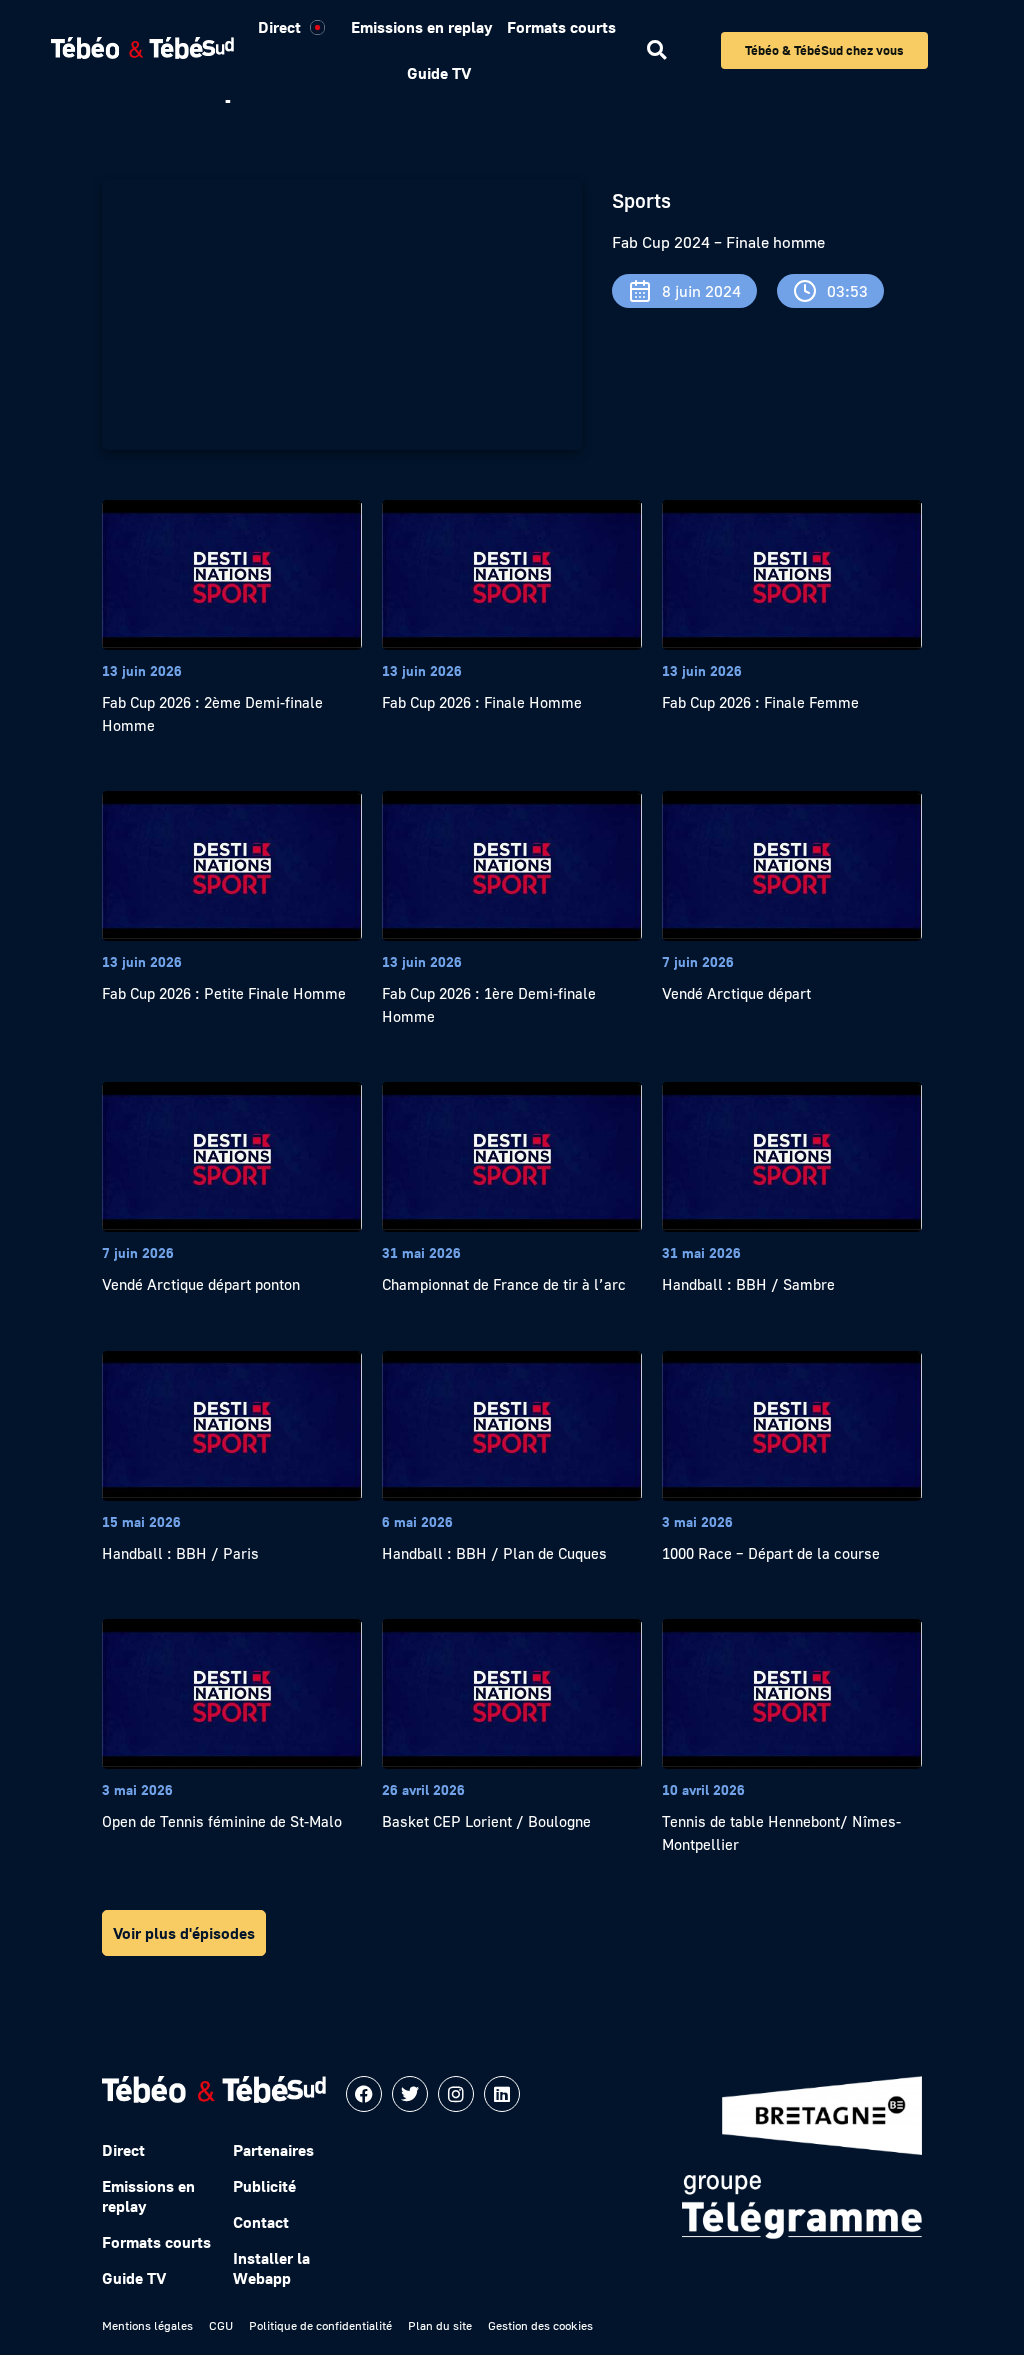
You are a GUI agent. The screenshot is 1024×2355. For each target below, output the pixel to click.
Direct (279, 27)
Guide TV (439, 73)
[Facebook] (364, 2094)
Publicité (264, 2186)
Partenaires (273, 2150)
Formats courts (561, 27)
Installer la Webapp (271, 2268)
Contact (261, 2222)
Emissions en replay (421, 27)
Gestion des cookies (540, 2325)
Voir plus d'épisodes (184, 1933)
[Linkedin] (502, 2094)
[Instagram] (456, 2094)
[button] (656, 50)
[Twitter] (410, 2094)
